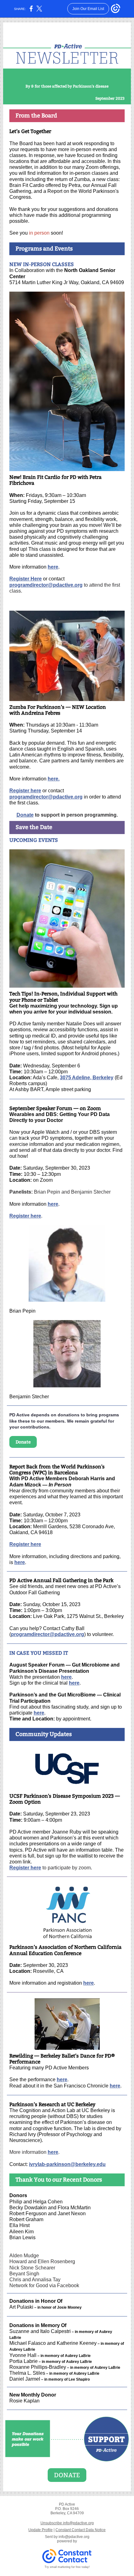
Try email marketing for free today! (67, 2567)
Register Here (26, 579)
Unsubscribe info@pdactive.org (67, 2523)
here (53, 567)
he (64, 1677)
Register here (25, 791)
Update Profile (41, 2530)
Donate (25, 815)
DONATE (67, 2475)
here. (54, 779)
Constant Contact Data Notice (81, 2530)
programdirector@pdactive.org (46, 585)
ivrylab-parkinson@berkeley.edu (67, 2164)
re (69, 1677)
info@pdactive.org (74, 2537)
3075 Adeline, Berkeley (87, 1078)
